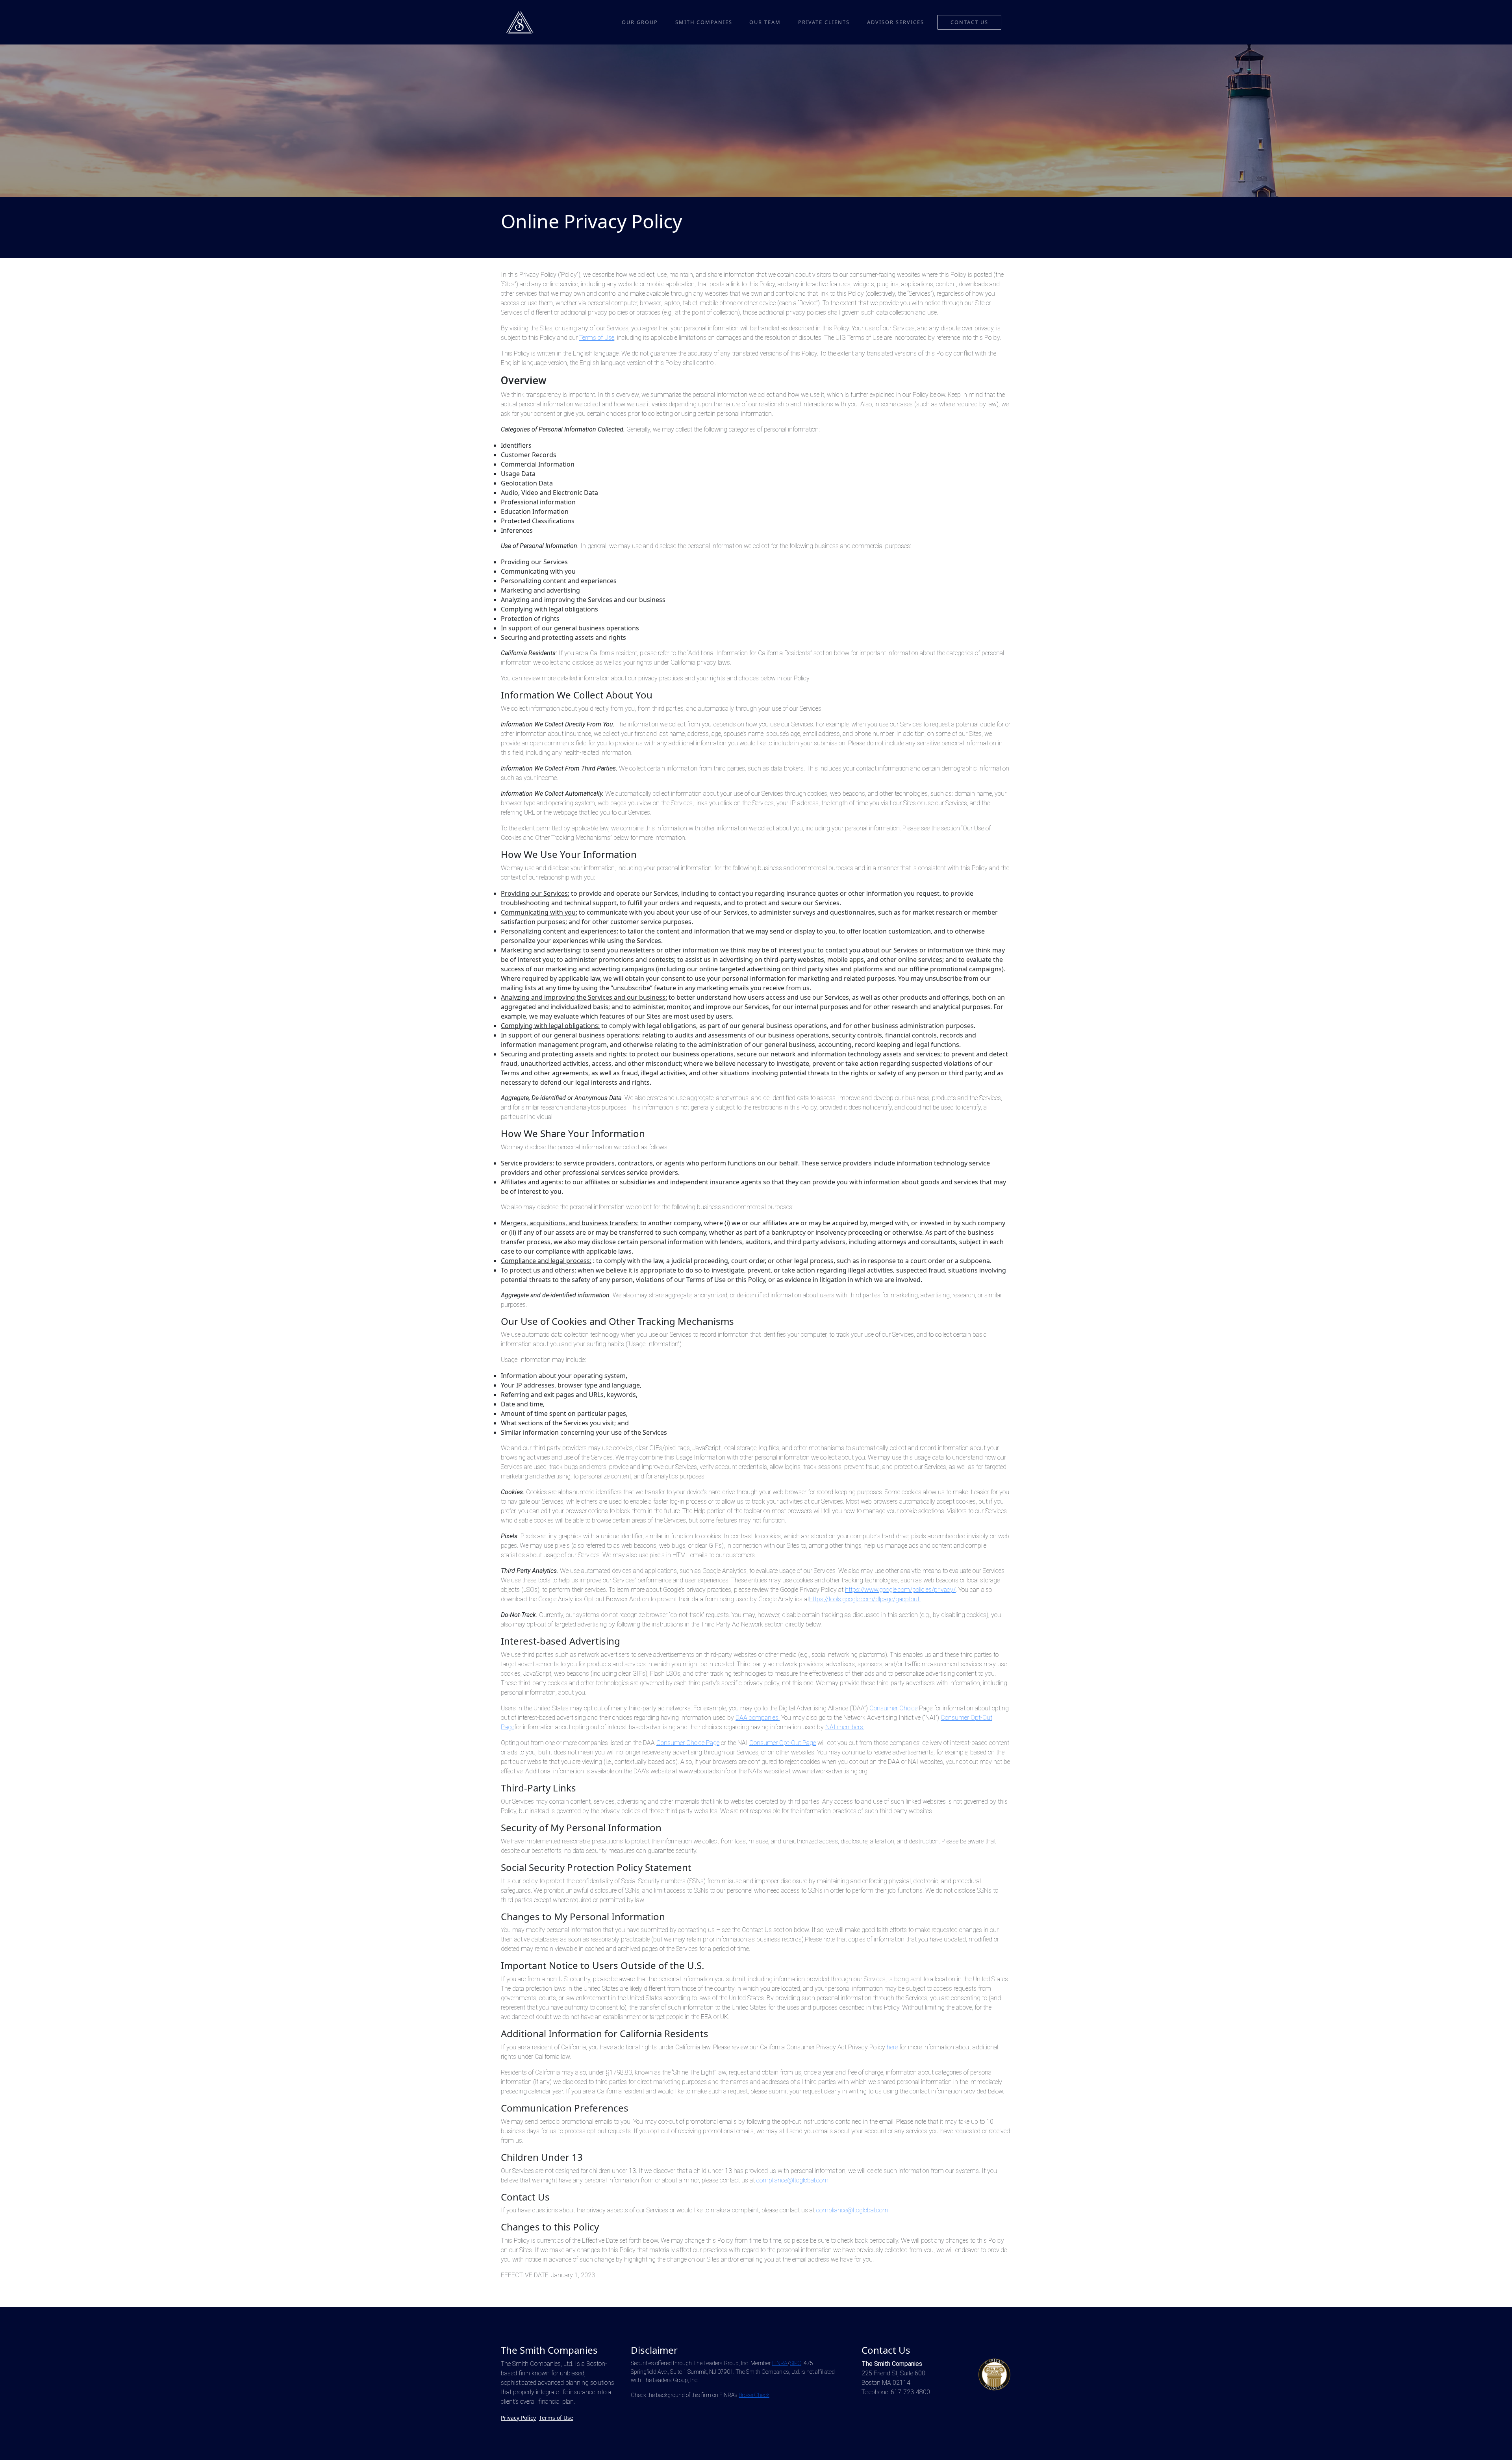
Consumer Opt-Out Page (783, 1743)
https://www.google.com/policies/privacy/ (900, 1590)
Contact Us (969, 22)
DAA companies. (758, 1718)
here (892, 2047)
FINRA (780, 2363)
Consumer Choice (893, 1708)
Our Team (765, 22)
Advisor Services (896, 22)
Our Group (640, 22)
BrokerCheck (754, 2395)
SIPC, (796, 2363)
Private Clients (824, 22)
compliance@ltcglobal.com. (793, 2180)
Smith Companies (704, 22)
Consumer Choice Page (688, 1743)
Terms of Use (597, 338)
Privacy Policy (518, 2418)
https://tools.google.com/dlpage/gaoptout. (865, 1599)
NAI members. (845, 1727)
